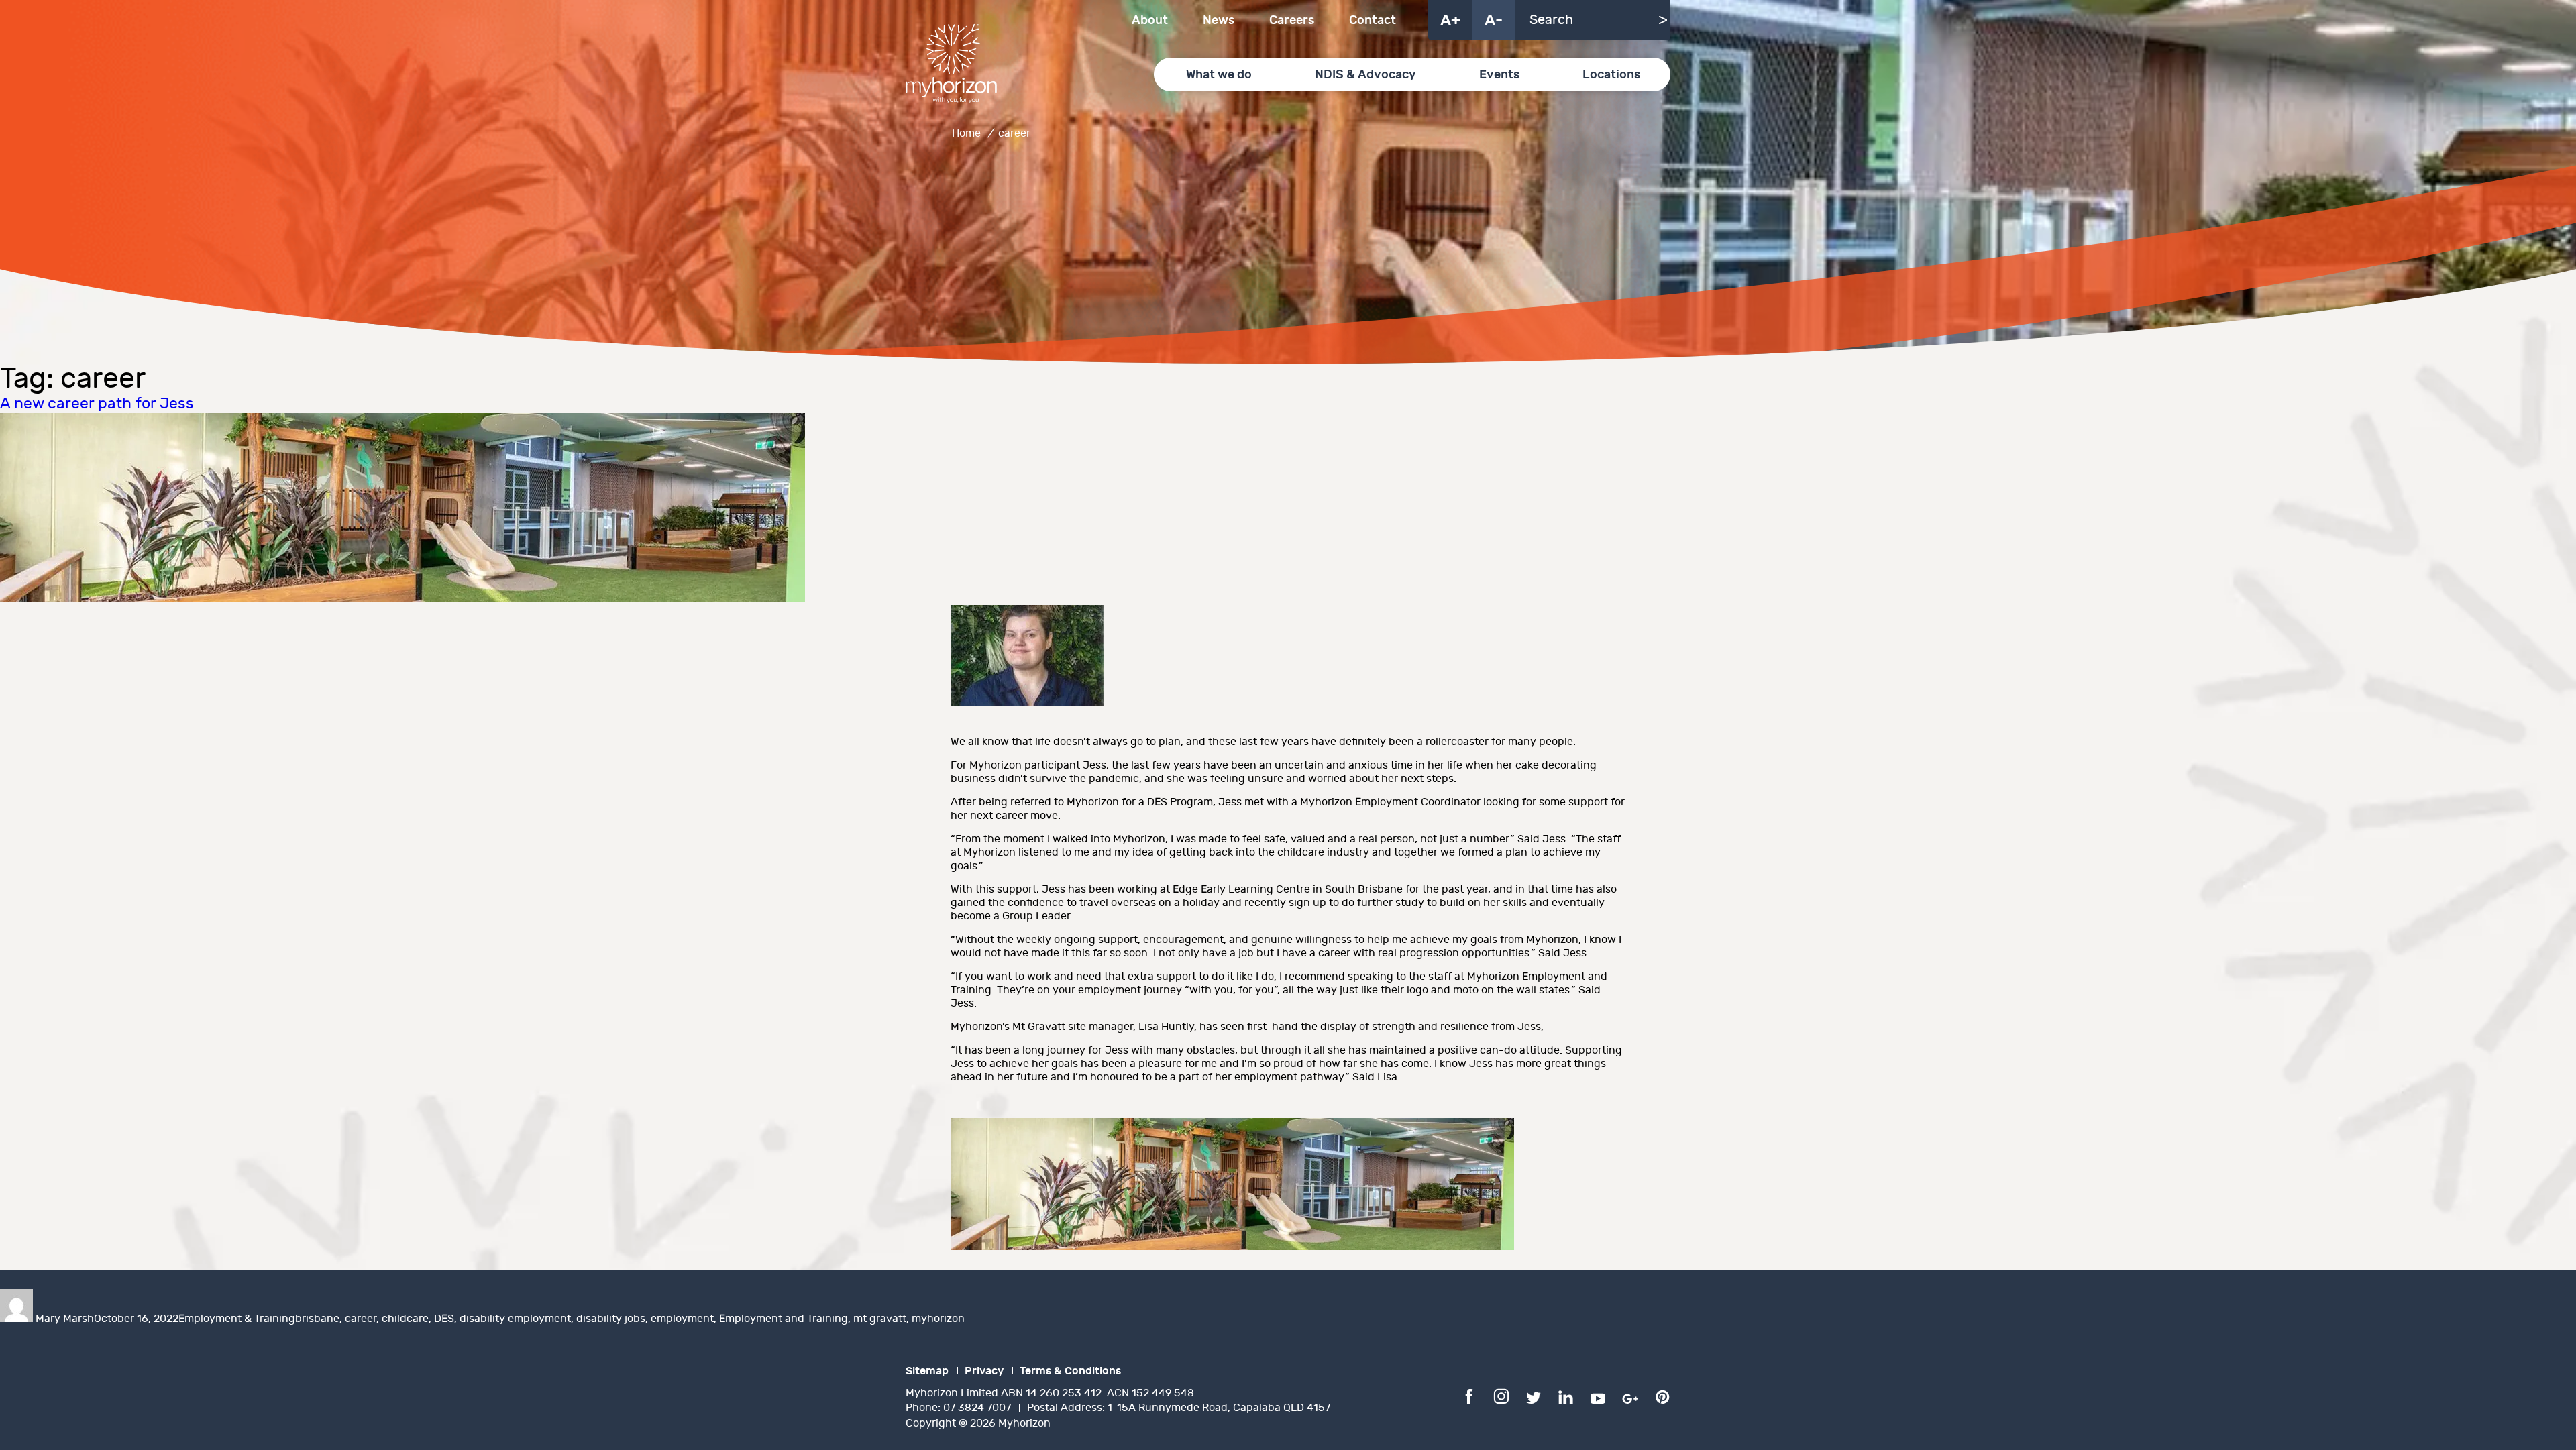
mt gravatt (880, 1319)
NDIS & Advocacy (1365, 75)
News (1219, 20)
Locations (1611, 75)
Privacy (984, 1371)
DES (444, 1319)
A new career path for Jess (97, 404)
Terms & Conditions (1070, 1371)
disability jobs (611, 1319)
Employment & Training (237, 1319)
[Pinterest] (1662, 1396)
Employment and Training (784, 1319)
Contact (1373, 20)
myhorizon (938, 1319)
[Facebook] (1469, 1396)
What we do (1219, 75)
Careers (1292, 20)
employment (682, 1319)
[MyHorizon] (951, 64)
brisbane (317, 1319)
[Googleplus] (1630, 1396)
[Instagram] (1501, 1396)
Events (1499, 75)
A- (1494, 21)
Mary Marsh (65, 1319)
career (361, 1319)
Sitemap (927, 1371)
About (1150, 20)
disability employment (515, 1319)
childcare (405, 1319)
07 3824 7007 (977, 1408)
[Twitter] (1534, 1396)
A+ (1450, 21)
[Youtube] (1598, 1396)
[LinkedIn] (1566, 1396)
